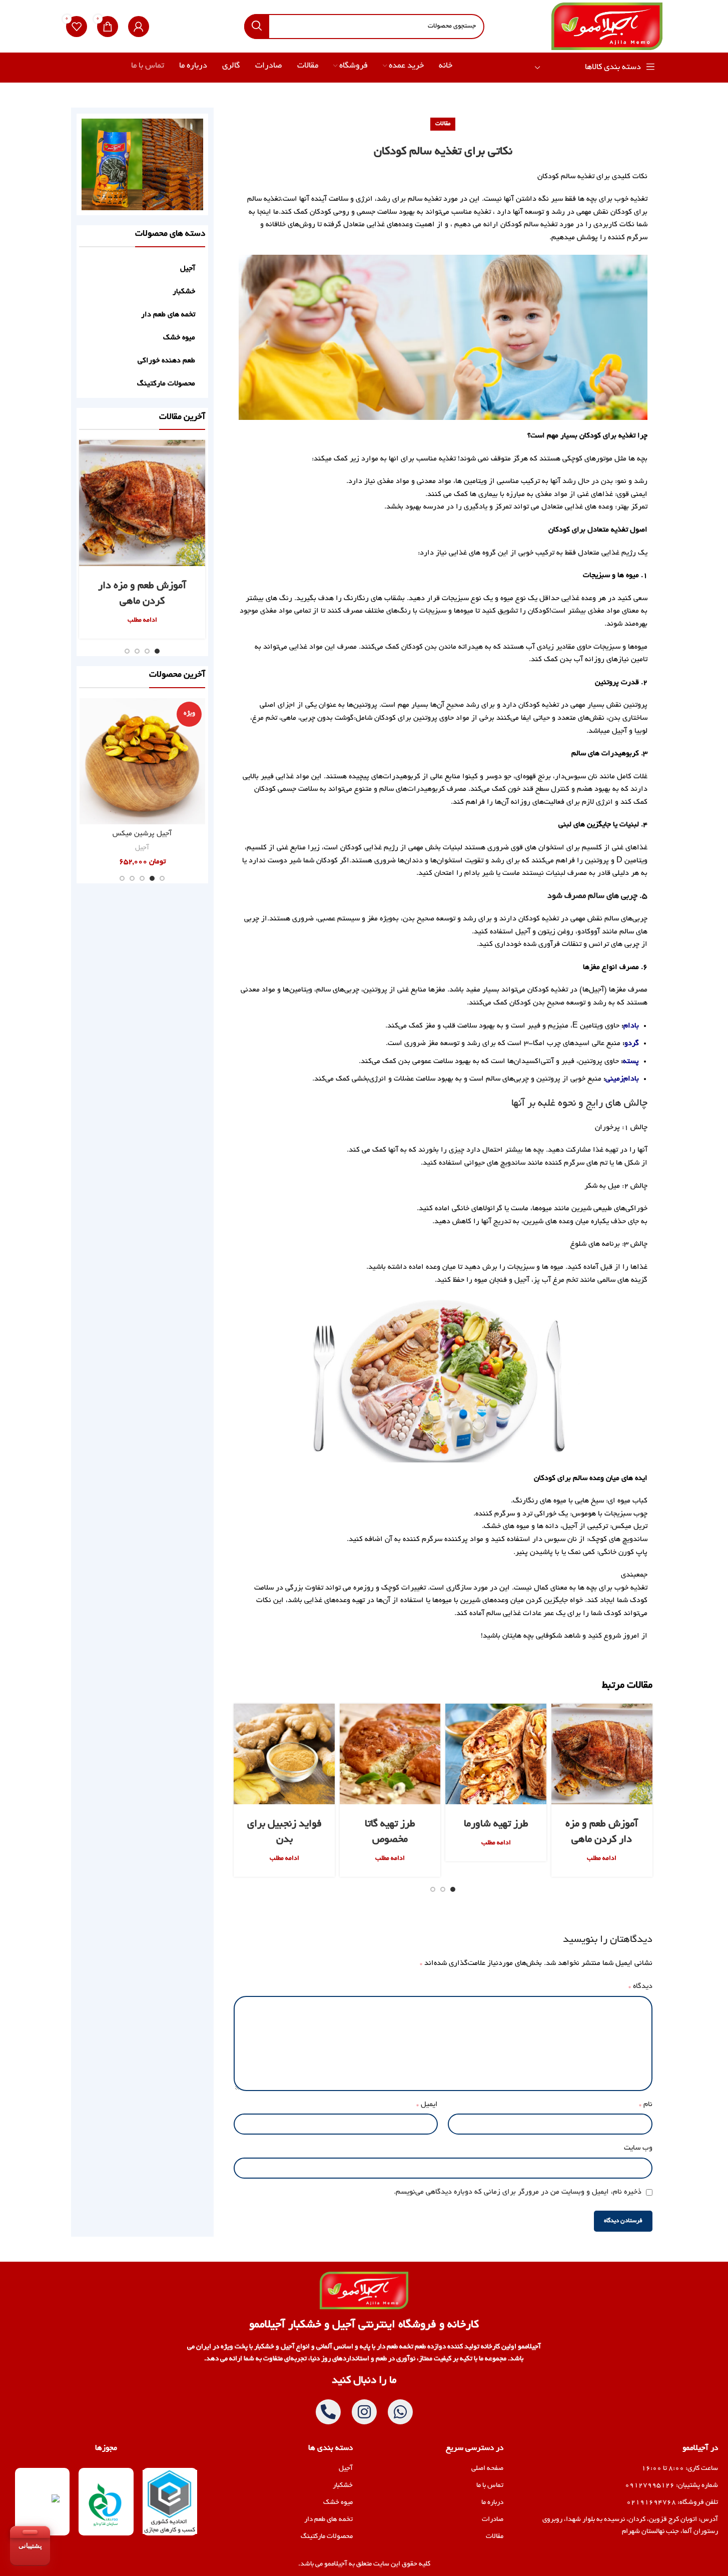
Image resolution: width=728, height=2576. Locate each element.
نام (645, 2105)
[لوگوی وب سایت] (607, 28)
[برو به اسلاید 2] (443, 1889)
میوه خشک (179, 338)
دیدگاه (640, 1986)
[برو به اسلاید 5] (122, 878)
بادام (631, 1026)
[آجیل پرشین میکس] (143, 761)
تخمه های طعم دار (168, 315)
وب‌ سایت (638, 2148)
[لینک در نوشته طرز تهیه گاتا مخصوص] (390, 1754)
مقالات (443, 124)
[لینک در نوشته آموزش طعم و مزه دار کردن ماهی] (602, 1754)
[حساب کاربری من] (139, 27)
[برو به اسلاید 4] (127, 651)
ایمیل (427, 2105)
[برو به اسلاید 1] (453, 1889)
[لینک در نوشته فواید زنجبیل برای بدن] (284, 1754)
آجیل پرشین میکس (142, 834)
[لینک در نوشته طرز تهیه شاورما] (496, 1754)
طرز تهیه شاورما (496, 1824)
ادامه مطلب (602, 1859)
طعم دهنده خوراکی (166, 361)
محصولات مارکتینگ (166, 384)
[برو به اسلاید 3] (433, 1889)
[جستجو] (257, 27)
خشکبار (184, 292)
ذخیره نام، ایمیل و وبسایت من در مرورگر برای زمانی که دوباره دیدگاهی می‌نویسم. (518, 2192)
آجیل (188, 269)
